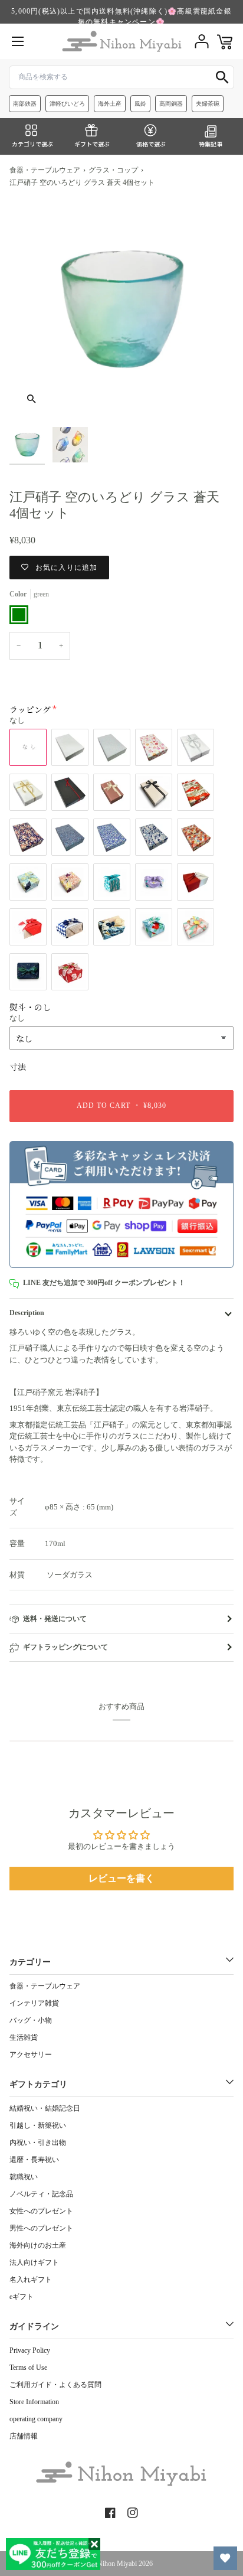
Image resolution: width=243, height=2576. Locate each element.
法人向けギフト (34, 2262)
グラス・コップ (113, 170)
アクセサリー (31, 2055)
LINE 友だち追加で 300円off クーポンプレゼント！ (104, 1283)
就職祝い (24, 2177)
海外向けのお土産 (38, 2245)
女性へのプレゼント (41, 2211)
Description (27, 1313)
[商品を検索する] (222, 77)
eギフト (22, 2297)
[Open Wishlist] (225, 2558)
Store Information (34, 2402)
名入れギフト (31, 2280)
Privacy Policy (30, 2350)
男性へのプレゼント (41, 2228)
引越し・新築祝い (38, 2125)
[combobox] (121, 77)
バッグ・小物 (31, 2020)
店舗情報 (24, 2436)
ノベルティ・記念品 (41, 2194)
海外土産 (110, 104)
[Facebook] (110, 2513)
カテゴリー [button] (30, 1962)
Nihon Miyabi (117, 2564)
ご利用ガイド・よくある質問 (55, 2385)
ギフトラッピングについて (65, 1647)
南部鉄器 (25, 104)
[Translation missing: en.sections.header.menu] (18, 41)
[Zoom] (32, 399)
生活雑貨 (24, 2037)
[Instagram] (133, 2513)
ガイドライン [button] (34, 2326)
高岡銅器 (171, 104)
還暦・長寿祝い (34, 2160)
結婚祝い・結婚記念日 (45, 2108)
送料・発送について (55, 1619)
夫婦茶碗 (208, 104)
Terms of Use (28, 2368)
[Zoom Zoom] (121, 309)
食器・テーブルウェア (45, 170)
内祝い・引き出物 (38, 2143)
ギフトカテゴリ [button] (38, 2084)
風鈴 (140, 104)
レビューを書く (121, 1878)
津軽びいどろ (67, 104)
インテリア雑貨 (34, 2003)
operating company (36, 2419)
